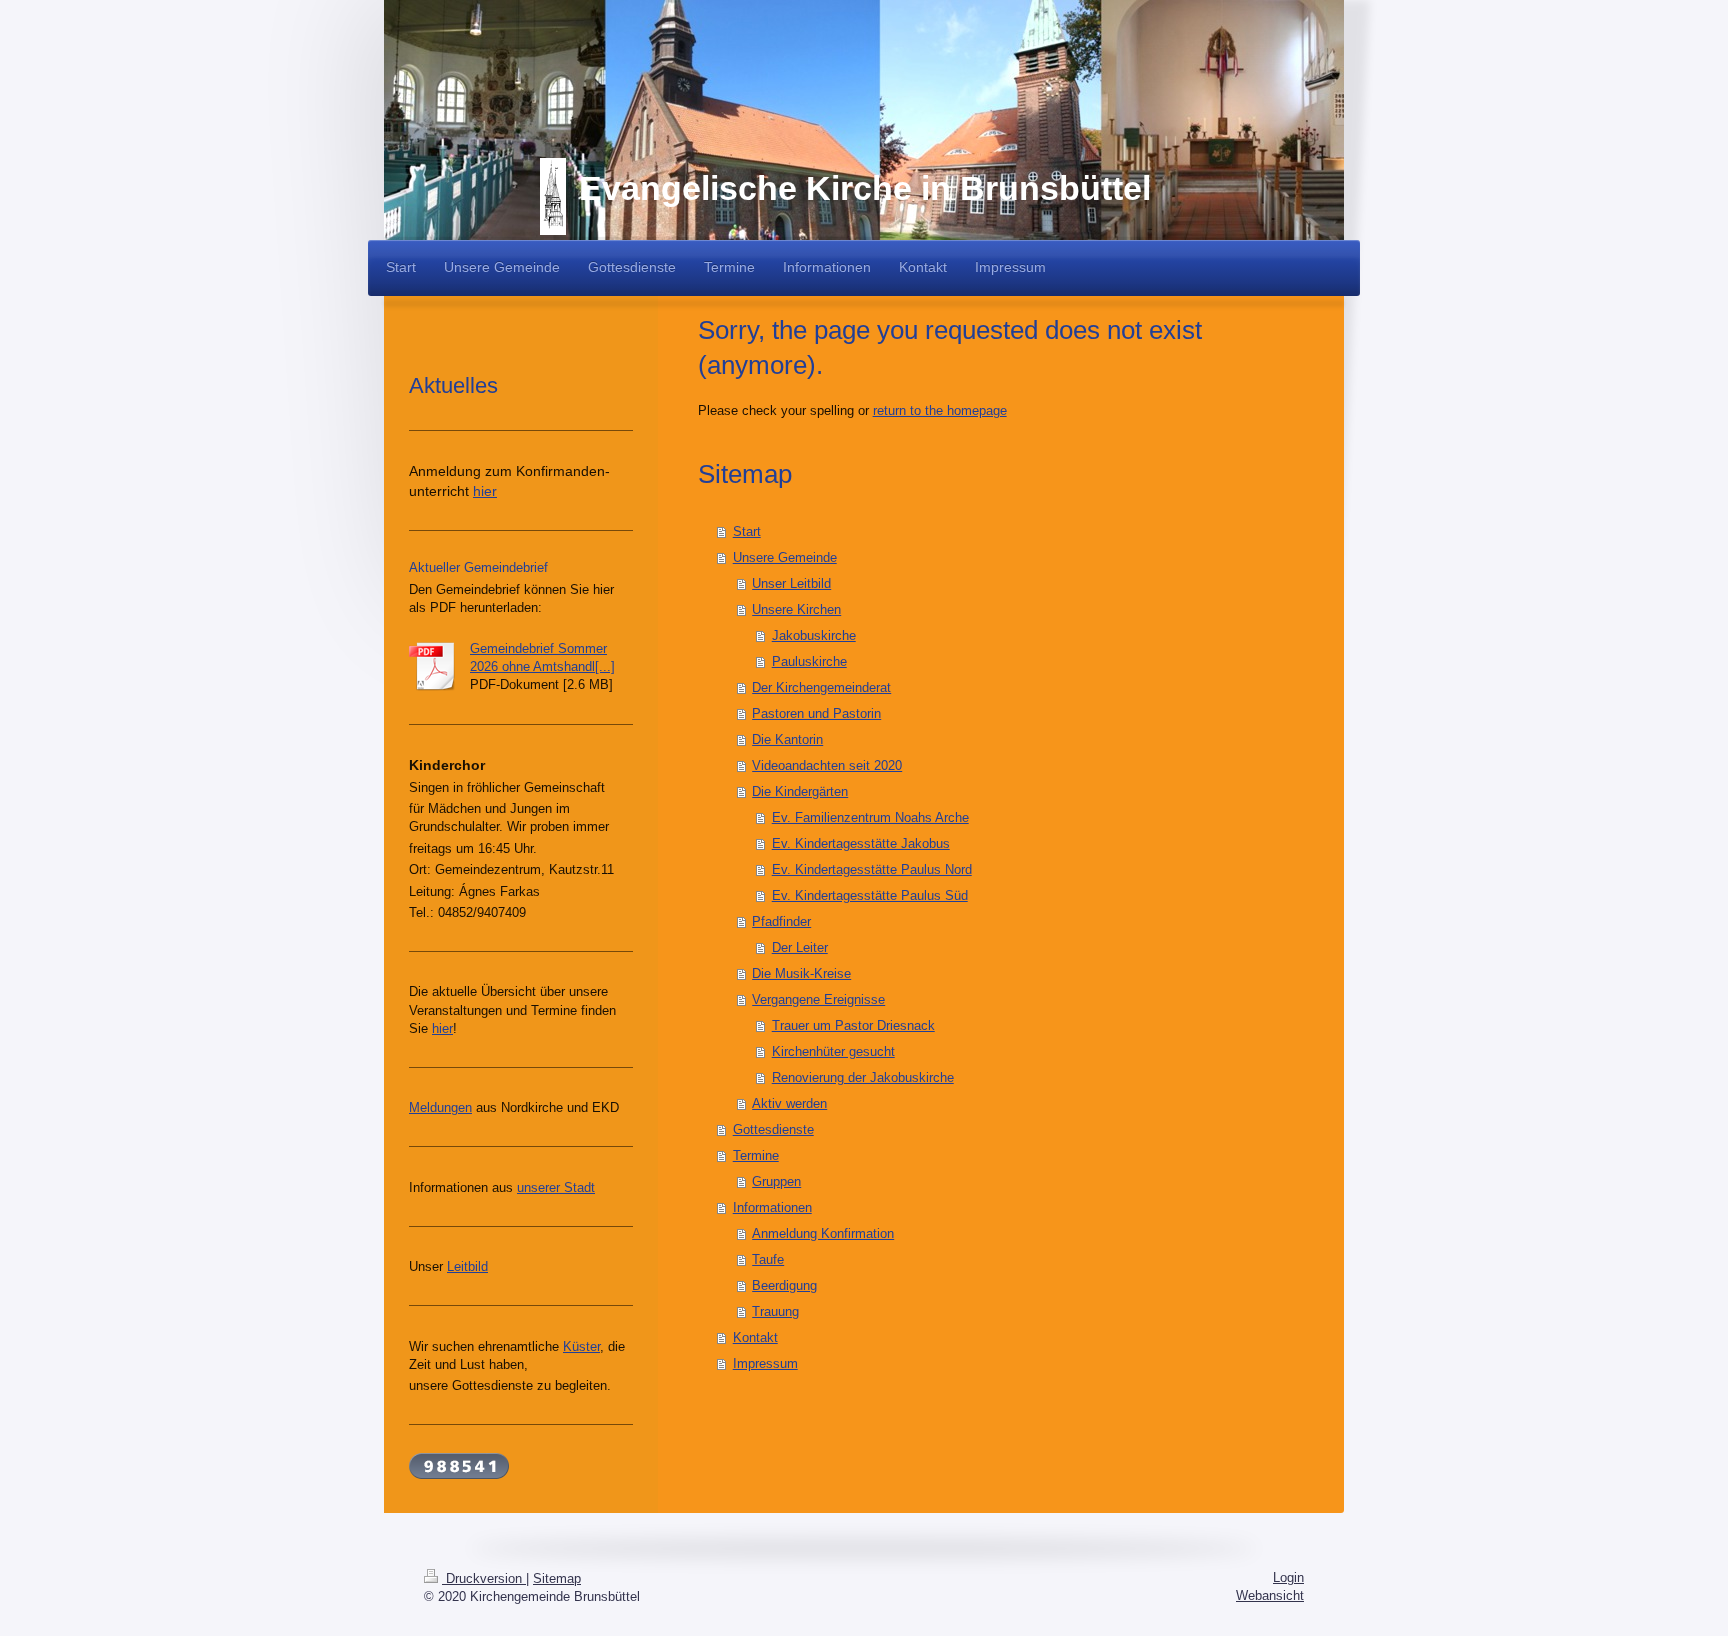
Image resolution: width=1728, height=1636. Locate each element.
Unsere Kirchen (796, 609)
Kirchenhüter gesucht (833, 1051)
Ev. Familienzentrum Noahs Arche (870, 817)
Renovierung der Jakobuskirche (863, 1077)
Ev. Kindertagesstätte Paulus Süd (870, 895)
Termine (756, 1155)
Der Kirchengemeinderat (821, 687)
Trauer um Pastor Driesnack (853, 1025)
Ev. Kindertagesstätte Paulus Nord (872, 869)
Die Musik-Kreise (801, 973)
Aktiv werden (789, 1103)
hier (485, 491)
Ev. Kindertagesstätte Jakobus (861, 843)
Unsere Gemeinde (785, 557)
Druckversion (484, 1578)
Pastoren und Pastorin (816, 713)
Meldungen (440, 1107)
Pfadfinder (781, 921)
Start (747, 531)
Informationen (772, 1207)
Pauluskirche (809, 661)
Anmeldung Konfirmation (823, 1233)
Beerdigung (784, 1285)
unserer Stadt (556, 1187)
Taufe (768, 1259)
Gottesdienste (773, 1129)
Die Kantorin (787, 739)
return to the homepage (940, 410)
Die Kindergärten (800, 791)
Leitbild (467, 1266)
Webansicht (1270, 1595)
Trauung (775, 1311)
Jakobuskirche (814, 635)
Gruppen (776, 1181)
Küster (581, 1346)
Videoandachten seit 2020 (827, 765)
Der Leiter (800, 947)
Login (1288, 1577)
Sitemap (557, 1578)
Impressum (765, 1363)
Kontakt (755, 1337)
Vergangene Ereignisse (818, 999)
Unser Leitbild (791, 583)
